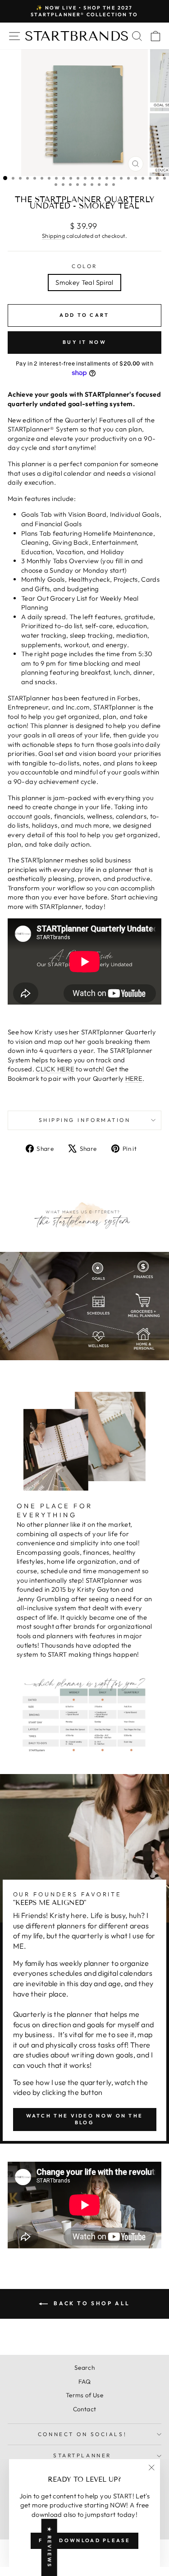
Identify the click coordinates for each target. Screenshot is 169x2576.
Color (84, 266)
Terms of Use (84, 2395)
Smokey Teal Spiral (84, 282)
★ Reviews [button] (50, 2547)
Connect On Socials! (82, 2434)
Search (84, 2368)
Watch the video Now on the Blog (85, 2119)
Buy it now (84, 342)
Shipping (53, 236)
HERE (134, 1078)
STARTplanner (82, 2455)
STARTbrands (77, 36)
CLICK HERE (55, 1069)
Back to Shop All (91, 2303)
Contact (85, 2409)
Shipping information (85, 1120)
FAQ (84, 2381)
